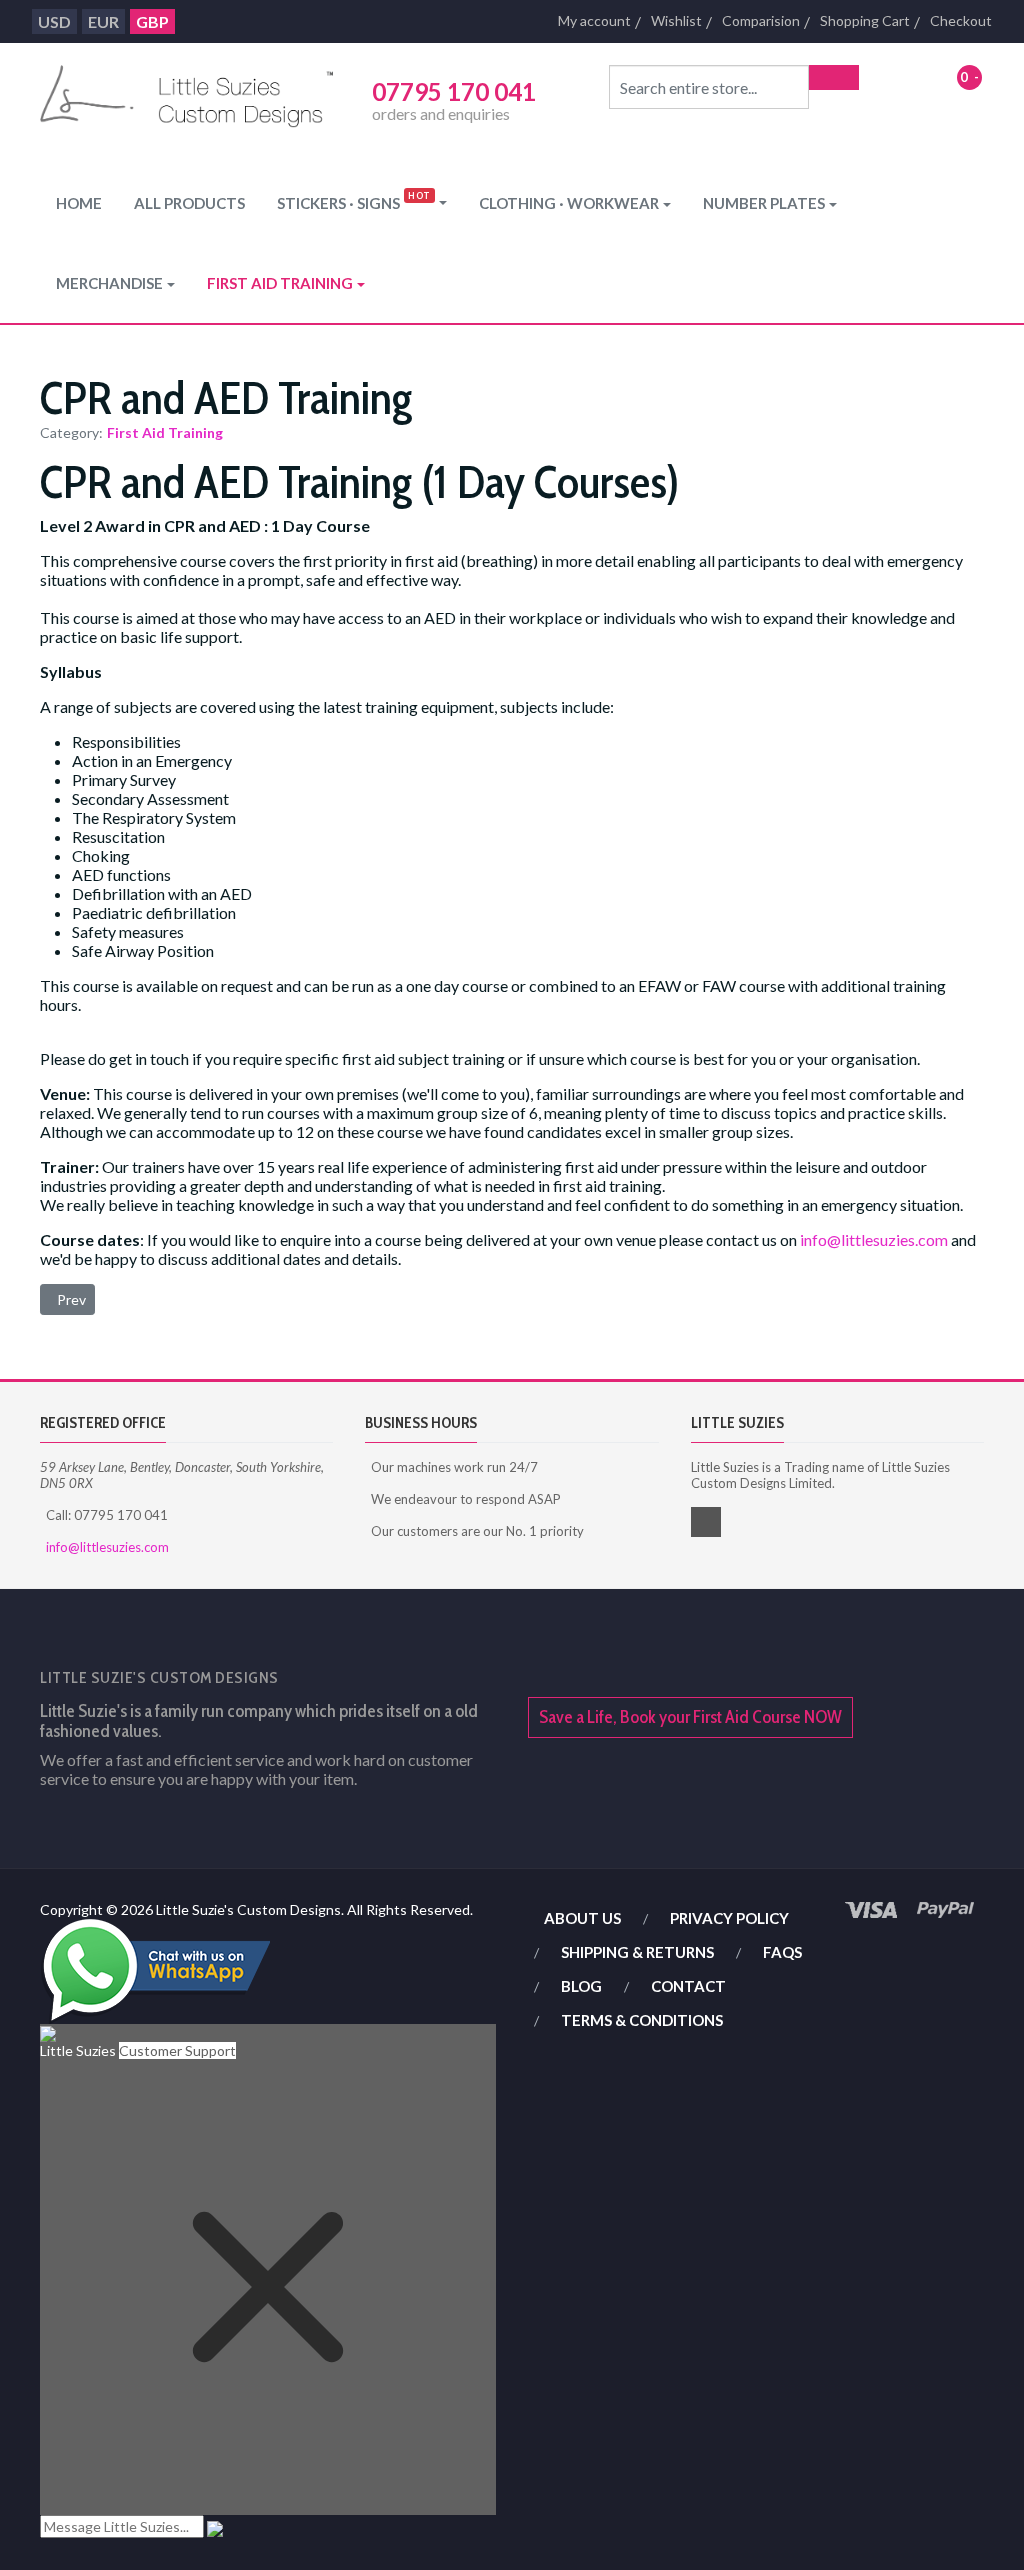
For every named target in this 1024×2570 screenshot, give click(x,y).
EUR (103, 21)
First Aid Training (165, 432)
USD (54, 21)
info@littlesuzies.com (874, 1239)
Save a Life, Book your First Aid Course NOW (690, 1717)
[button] (362, 203)
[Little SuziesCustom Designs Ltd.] (186, 98)
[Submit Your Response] (215, 2526)
